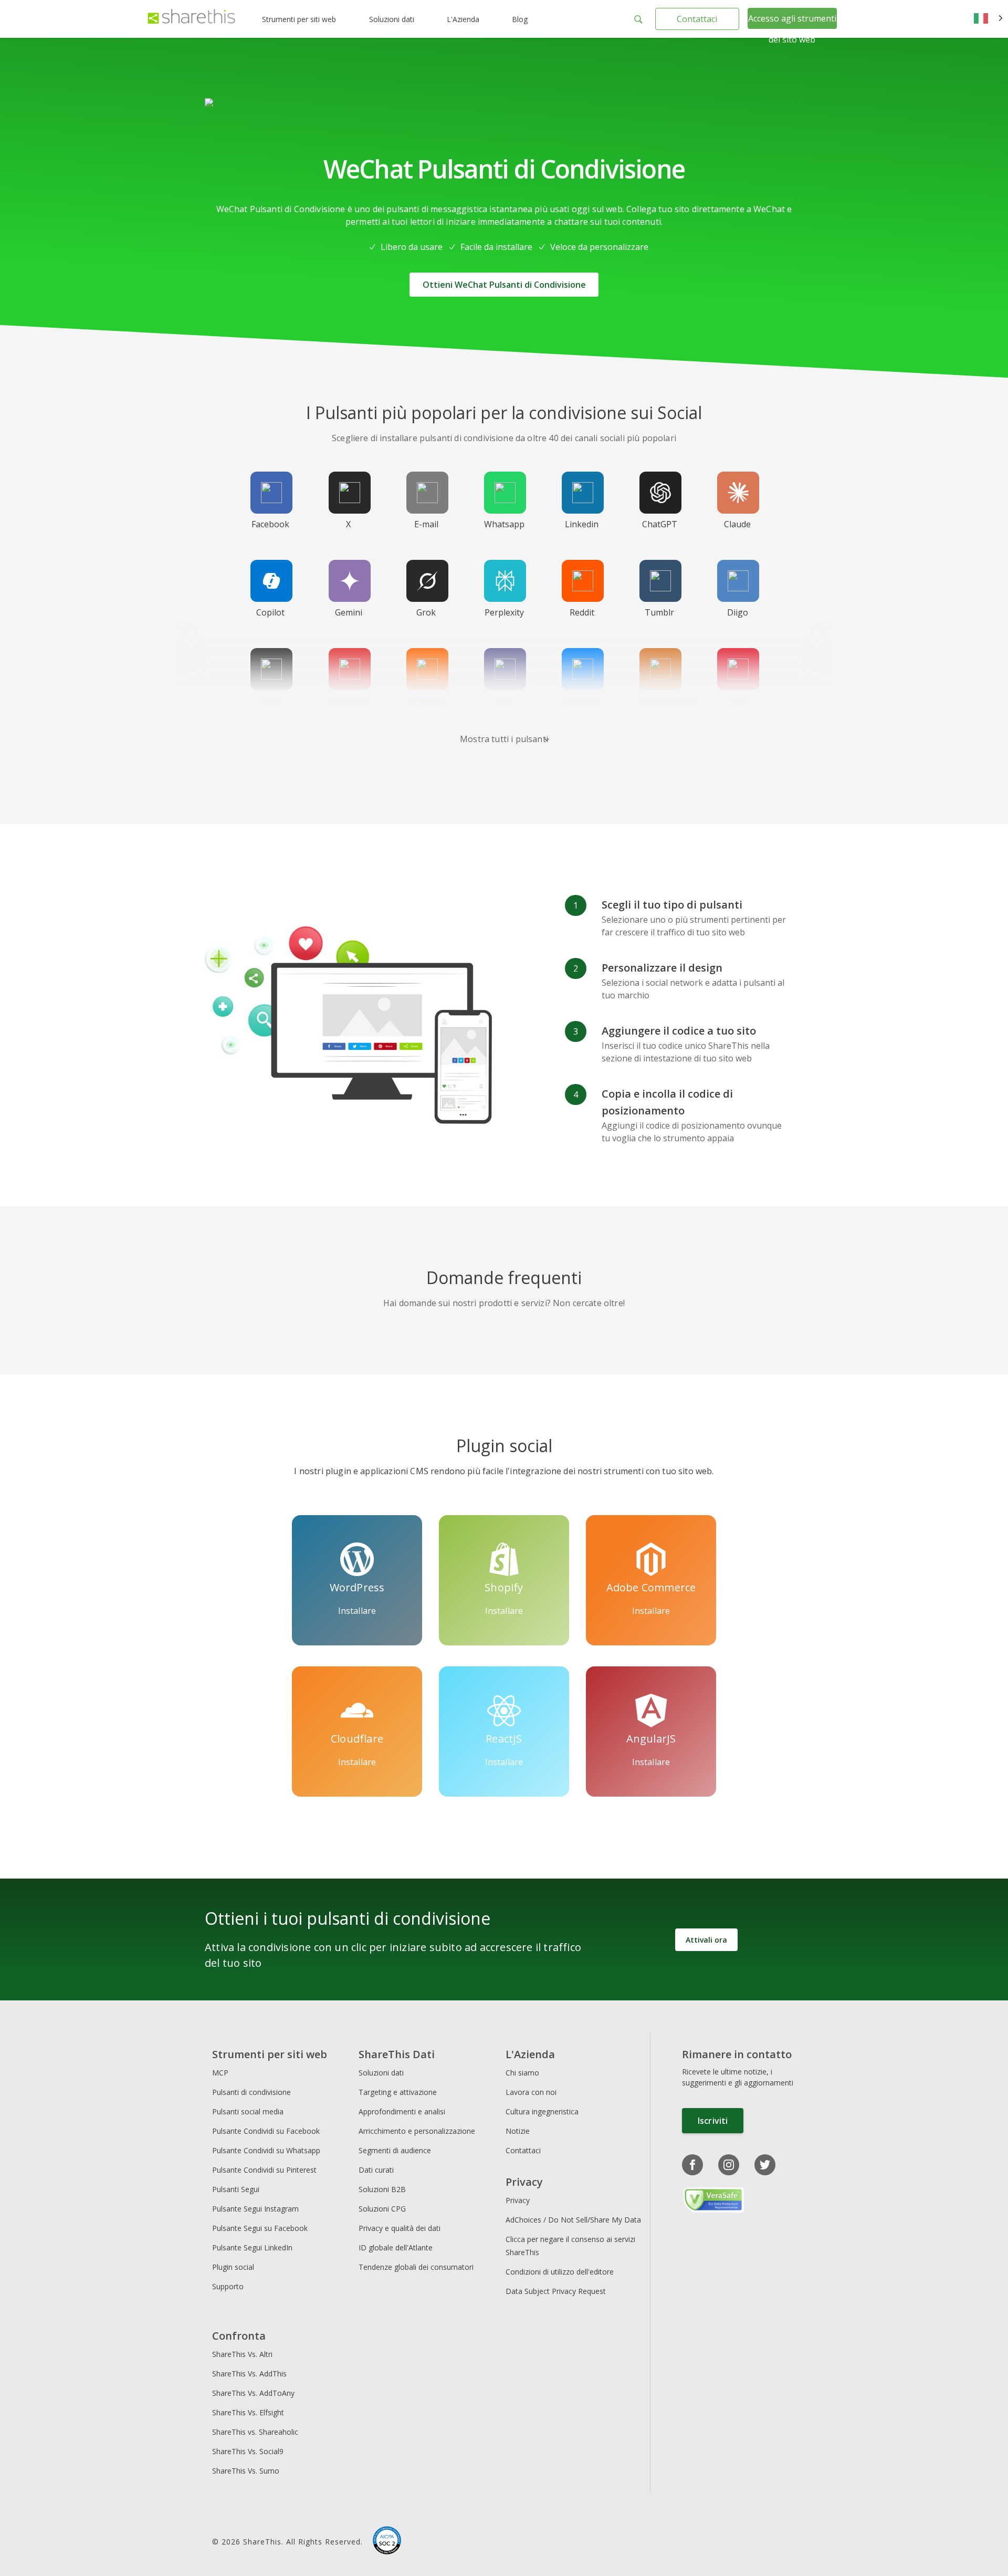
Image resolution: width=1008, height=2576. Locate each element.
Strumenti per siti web (299, 19)
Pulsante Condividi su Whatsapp (266, 2150)
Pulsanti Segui (236, 2189)
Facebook (270, 524)
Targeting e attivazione (398, 2092)
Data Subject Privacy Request (556, 2291)
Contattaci (697, 19)
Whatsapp (504, 524)
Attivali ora (706, 1940)
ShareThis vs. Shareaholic (255, 2432)
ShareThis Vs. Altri (242, 2354)
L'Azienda (463, 19)
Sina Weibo (738, 707)
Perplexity (504, 612)
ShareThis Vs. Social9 (248, 2451)
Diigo (738, 612)
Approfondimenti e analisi (402, 2111)
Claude (737, 524)
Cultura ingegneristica (542, 2111)
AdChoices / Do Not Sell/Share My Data (573, 2220)
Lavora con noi (531, 2092)
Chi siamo (522, 2073)
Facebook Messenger (584, 707)
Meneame (426, 701)
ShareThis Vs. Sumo (246, 2471)
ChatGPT (660, 524)
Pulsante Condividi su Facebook (266, 2131)
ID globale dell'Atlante (396, 2248)
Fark (504, 701)
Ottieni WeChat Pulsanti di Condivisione (504, 285)
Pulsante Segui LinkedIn (253, 2248)
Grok (426, 612)
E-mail (426, 524)
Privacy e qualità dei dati (400, 2228)
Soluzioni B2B (382, 2189)
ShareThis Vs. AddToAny (253, 2393)
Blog (520, 19)
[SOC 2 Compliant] (387, 2542)
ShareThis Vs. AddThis (249, 2374)
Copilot (270, 612)
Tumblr (659, 612)
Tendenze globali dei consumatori (416, 2267)
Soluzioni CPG (382, 2209)
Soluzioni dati (392, 19)
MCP (220, 2073)
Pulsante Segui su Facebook (260, 2228)
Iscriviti (713, 2121)
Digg (270, 701)
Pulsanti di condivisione (251, 2092)
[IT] (988, 19)
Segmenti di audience (395, 2150)
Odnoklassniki (667, 701)
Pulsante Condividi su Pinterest (264, 2170)
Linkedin (582, 524)
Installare (357, 1611)
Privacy (518, 2200)
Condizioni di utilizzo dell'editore (560, 2272)
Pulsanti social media (248, 2111)
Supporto (228, 2286)
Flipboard (348, 701)
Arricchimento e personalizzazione (417, 2131)
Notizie (518, 2131)
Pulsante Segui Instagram (256, 2209)
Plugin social (233, 2267)
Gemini (349, 612)
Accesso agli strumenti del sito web (792, 29)
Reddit (582, 612)
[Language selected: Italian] (988, 19)
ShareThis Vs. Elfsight (248, 2412)
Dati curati (376, 2170)
